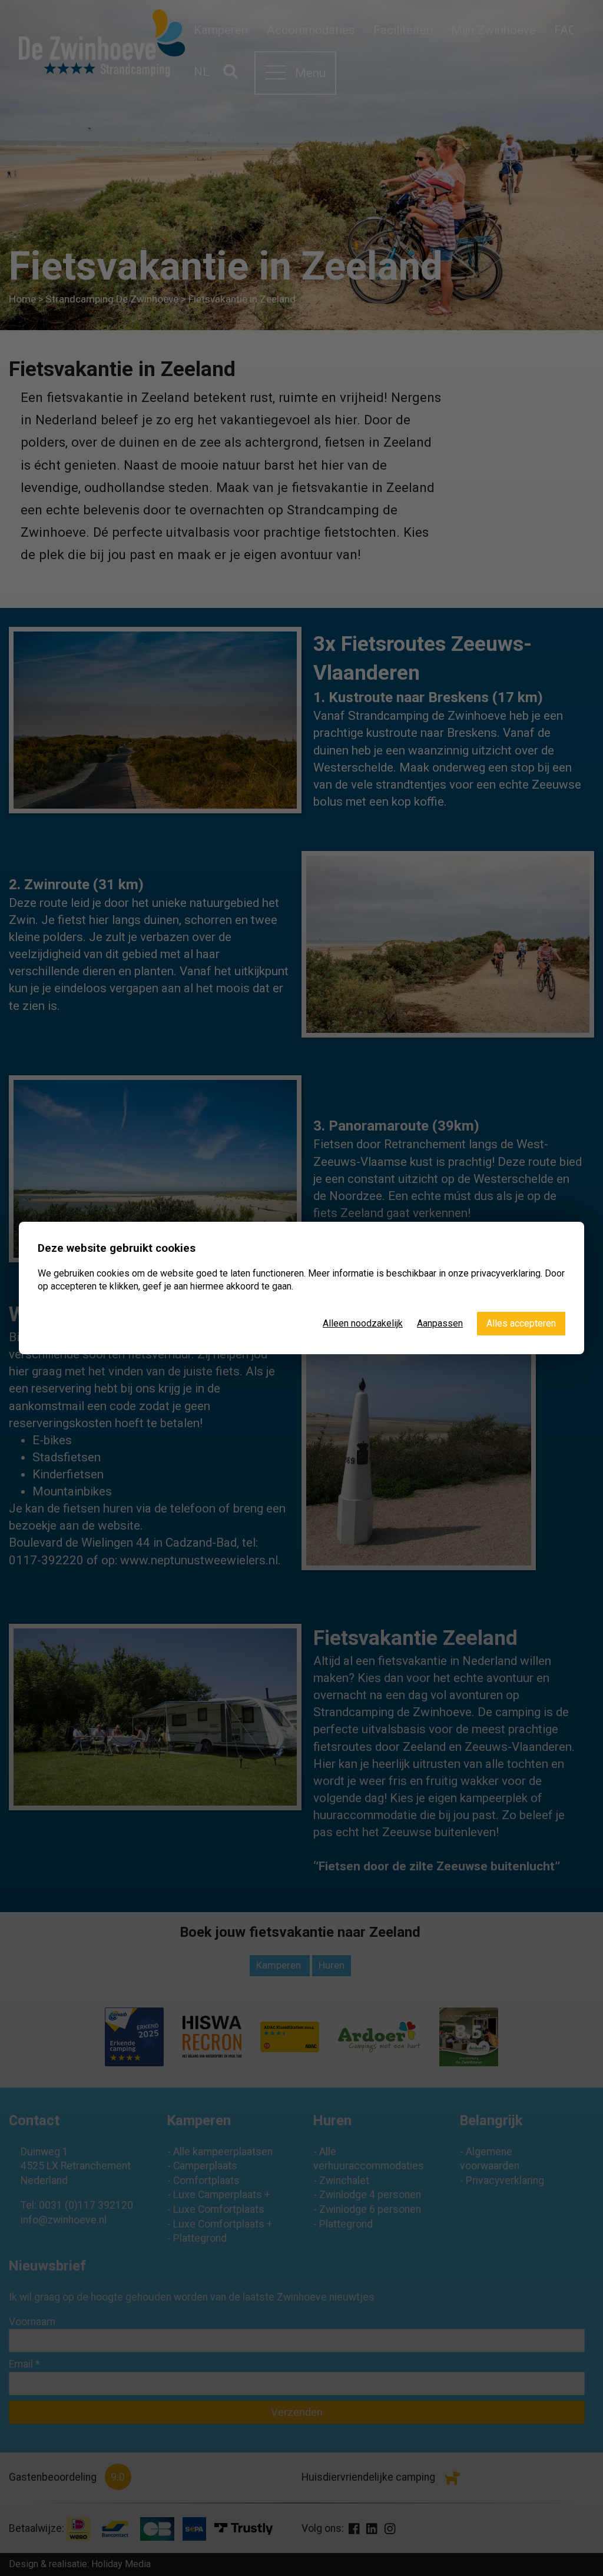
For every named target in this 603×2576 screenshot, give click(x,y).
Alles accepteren (521, 1323)
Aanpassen (440, 1323)
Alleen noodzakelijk (363, 1323)
